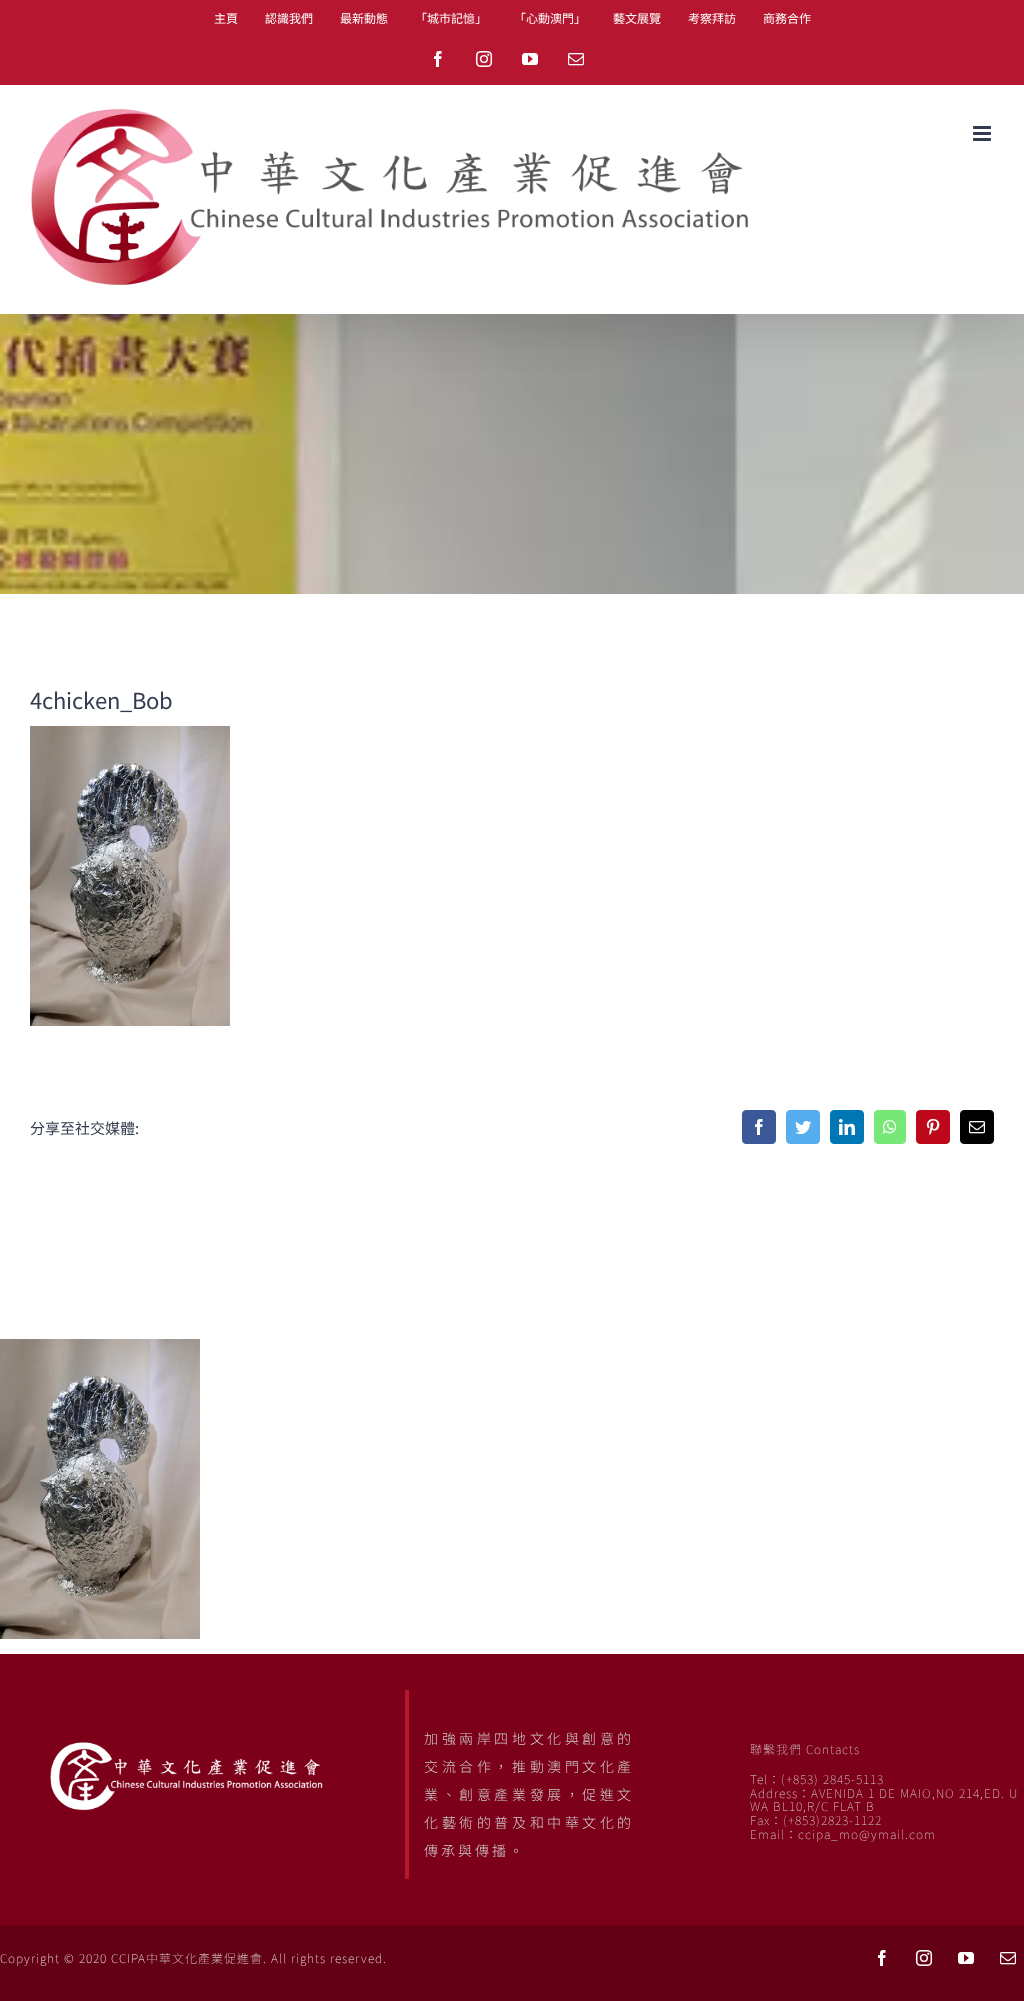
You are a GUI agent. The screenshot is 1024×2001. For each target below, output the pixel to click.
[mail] (1008, 1958)
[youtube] (966, 1958)
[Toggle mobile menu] (983, 133)
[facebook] (882, 1958)
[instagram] (924, 1958)
